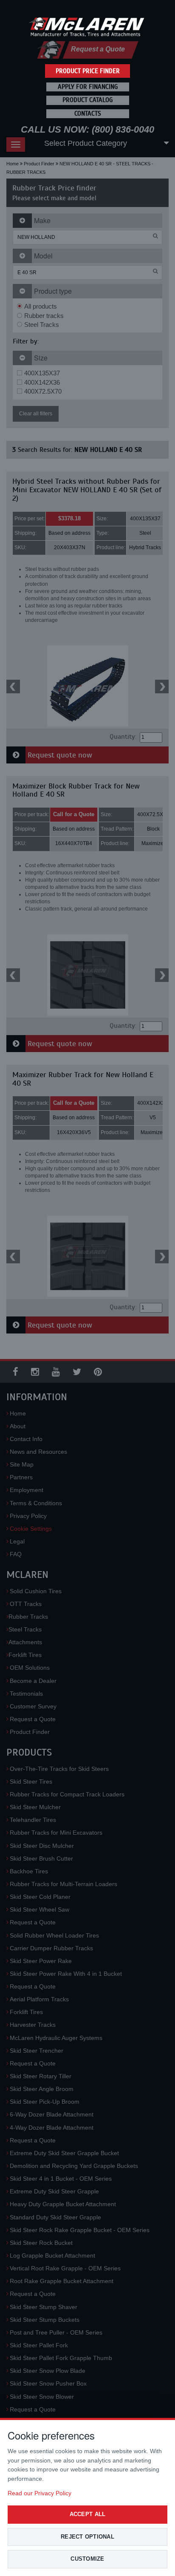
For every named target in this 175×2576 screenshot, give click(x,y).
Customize (87, 2559)
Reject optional (87, 2537)
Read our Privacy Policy (40, 2493)
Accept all (88, 2514)
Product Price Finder (88, 71)
